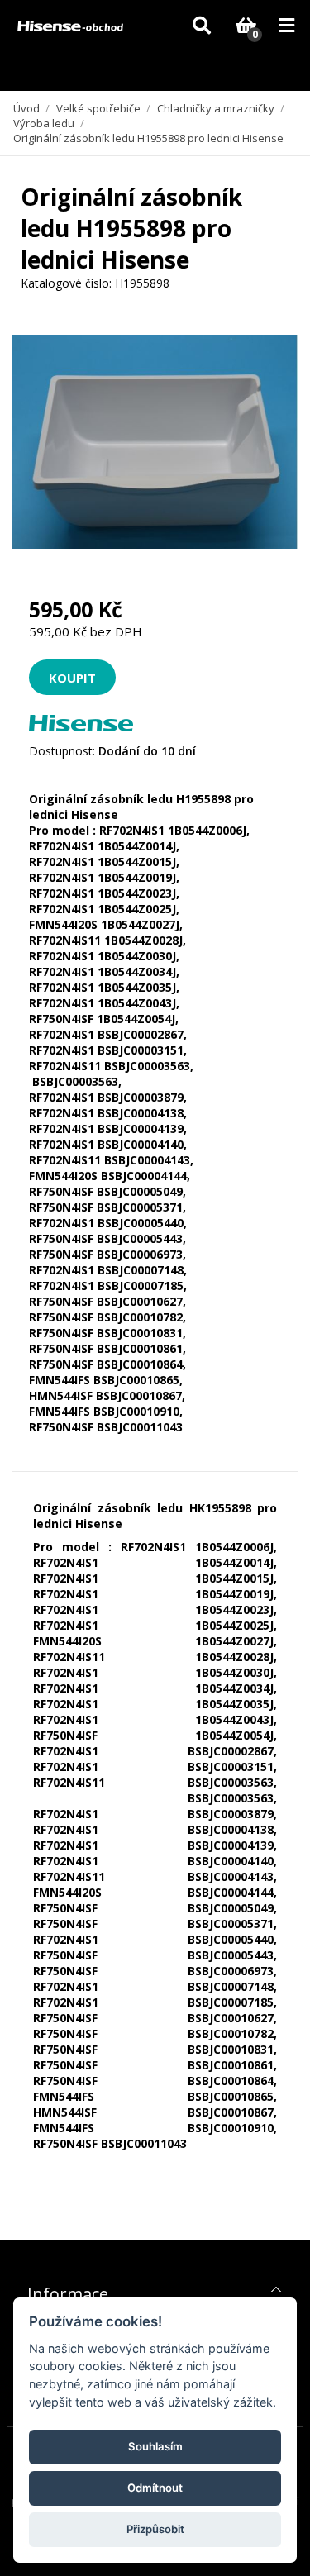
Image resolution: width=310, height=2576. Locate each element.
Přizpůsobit (155, 2529)
